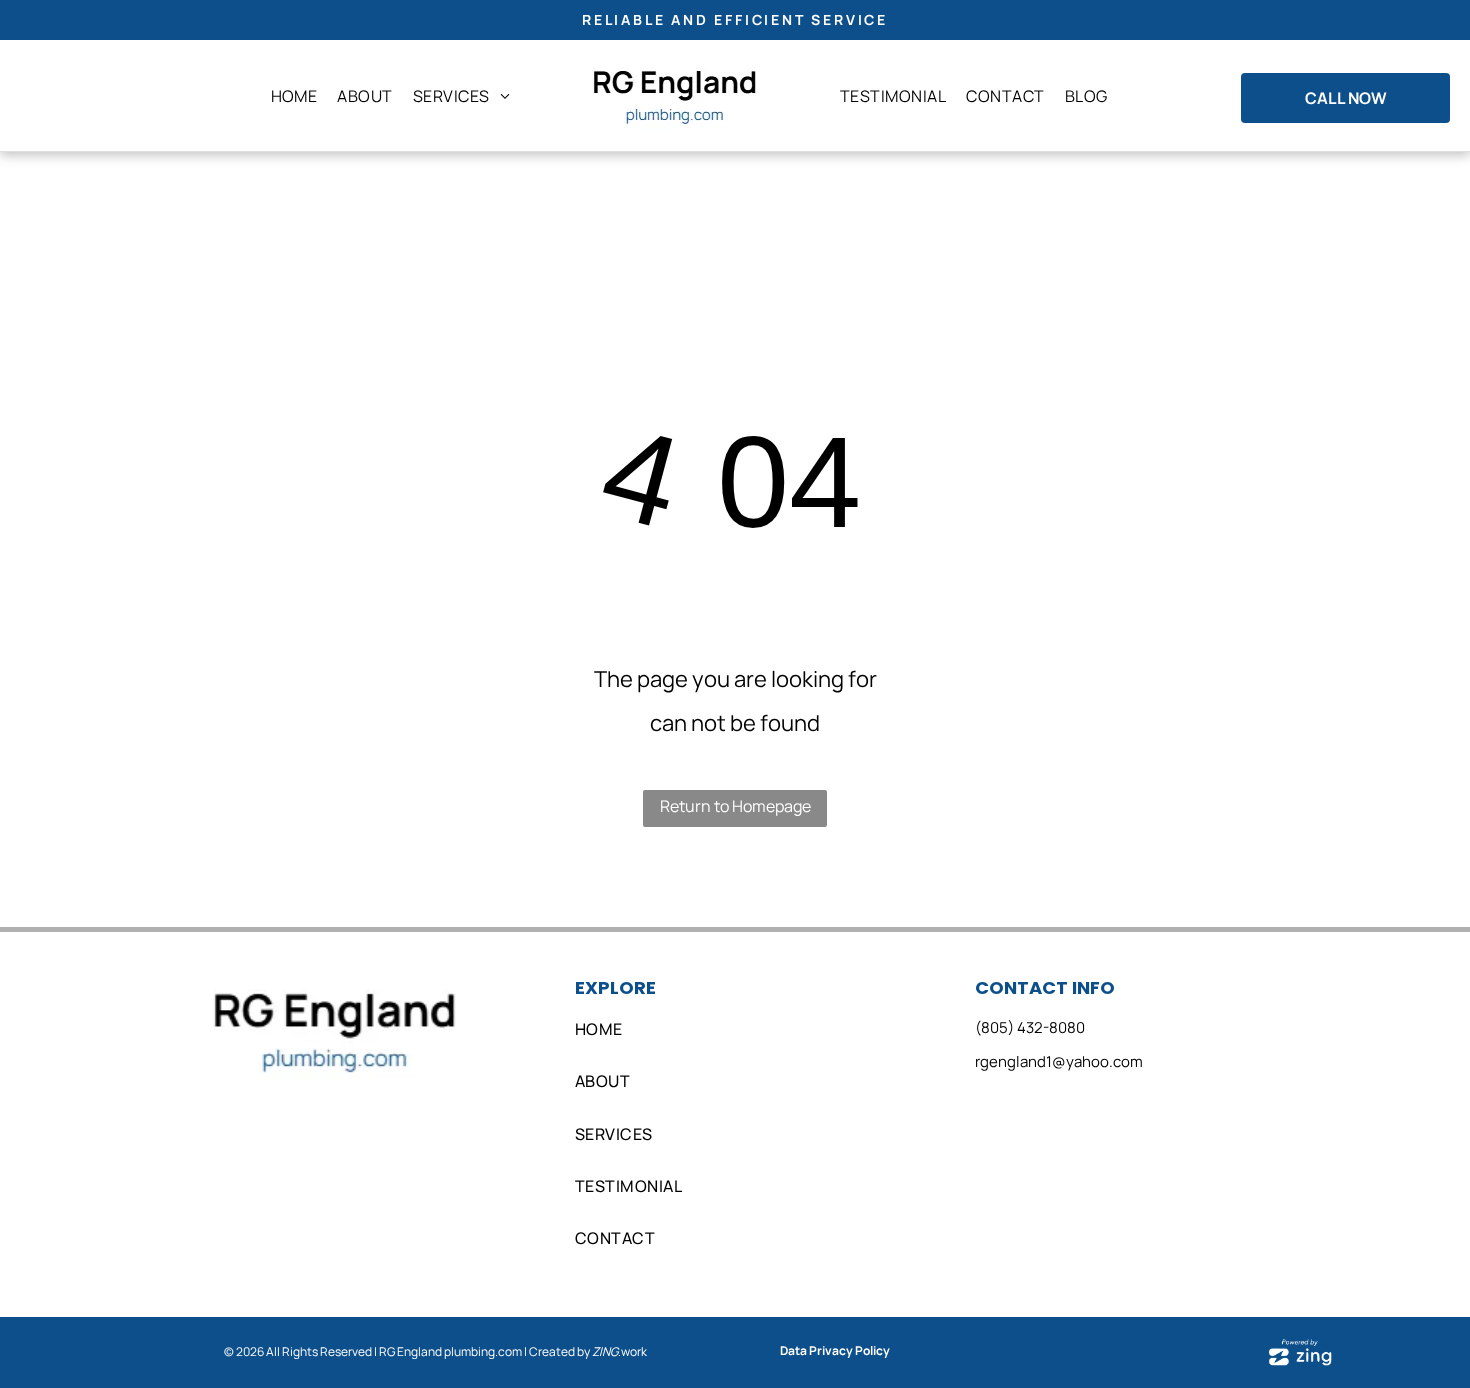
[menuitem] (294, 96)
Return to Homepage (735, 806)
